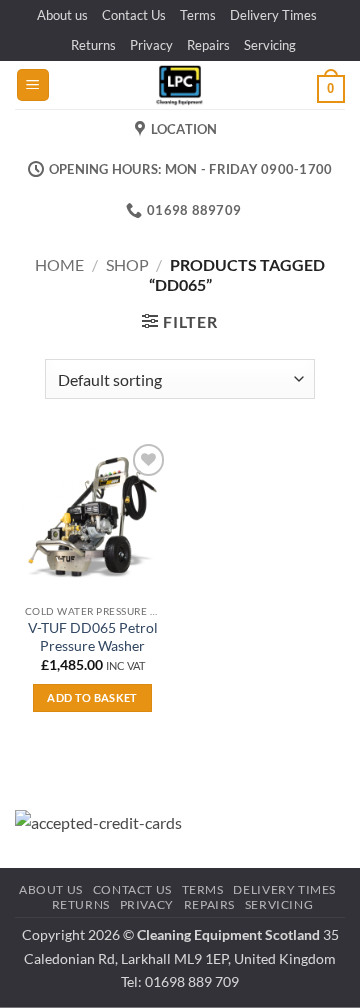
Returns (93, 45)
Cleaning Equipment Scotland (228, 934)
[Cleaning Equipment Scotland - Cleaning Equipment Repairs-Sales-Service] (180, 85)
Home (59, 264)
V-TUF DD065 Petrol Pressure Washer (93, 637)
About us (62, 15)
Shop (127, 264)
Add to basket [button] (92, 697)
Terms (198, 15)
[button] (33, 85)
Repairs (208, 45)
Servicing (270, 45)
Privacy (151, 45)
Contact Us (134, 15)
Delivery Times (273, 15)
